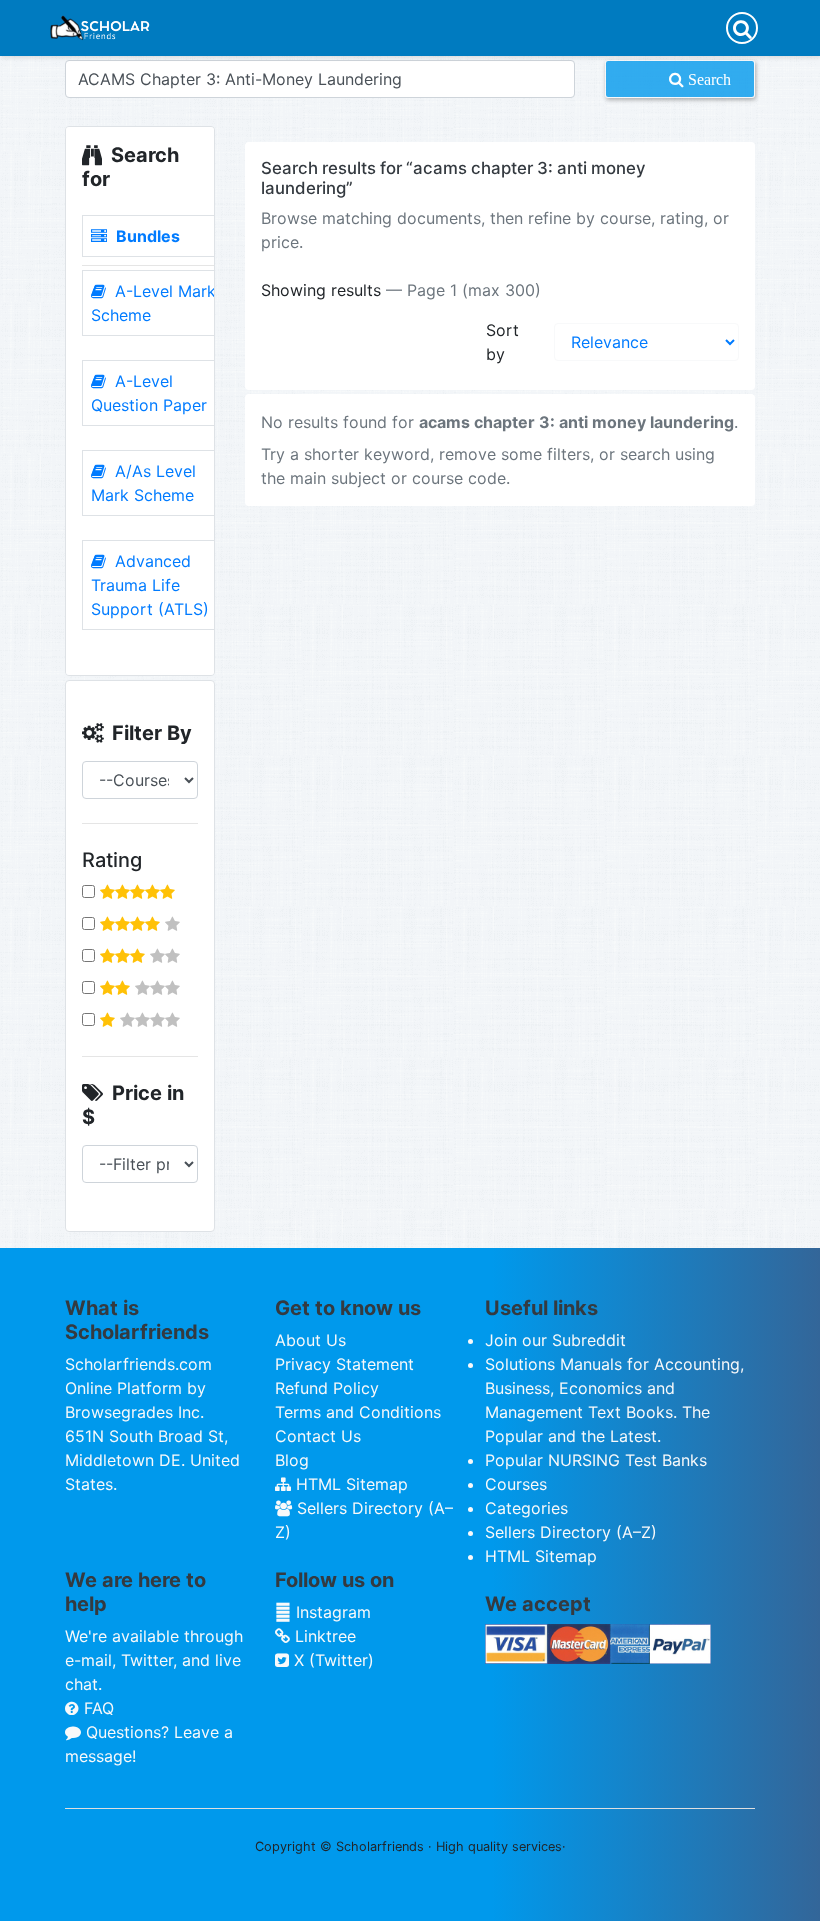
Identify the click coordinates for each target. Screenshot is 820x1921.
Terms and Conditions (358, 1412)
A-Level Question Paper (149, 393)
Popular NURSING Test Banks (596, 1460)
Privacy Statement (344, 1364)
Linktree (323, 1636)
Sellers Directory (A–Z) (571, 1532)
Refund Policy (327, 1388)
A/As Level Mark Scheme (143, 483)
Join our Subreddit (555, 1340)
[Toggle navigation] (742, 28)
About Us (310, 1340)
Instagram (331, 1612)
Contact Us (318, 1436)
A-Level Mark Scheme (153, 303)
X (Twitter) (331, 1660)
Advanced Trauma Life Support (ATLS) (150, 585)
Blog (292, 1460)
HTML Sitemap (349, 1484)
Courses (516, 1484)
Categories (526, 1508)
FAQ (96, 1708)
